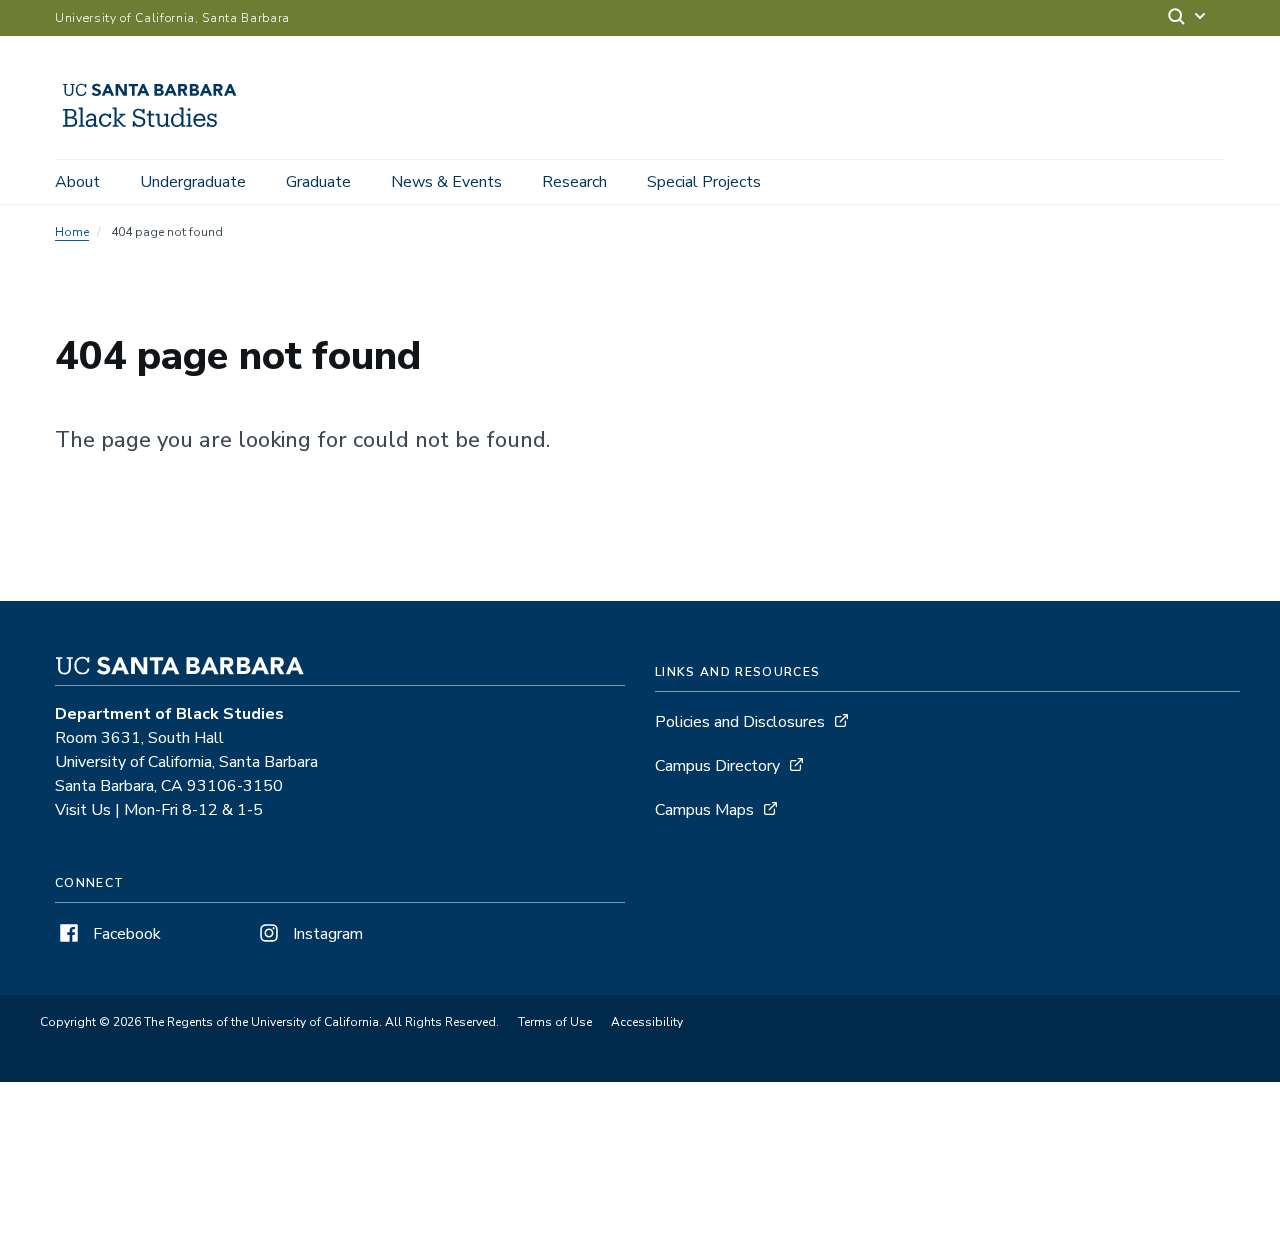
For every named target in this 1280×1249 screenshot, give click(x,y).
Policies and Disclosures (740, 722)
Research (574, 182)
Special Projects (704, 182)
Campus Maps (704, 810)
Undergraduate (193, 182)
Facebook (125, 934)
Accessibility (647, 1022)
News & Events (446, 182)
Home (72, 232)
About (77, 182)
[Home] (157, 131)
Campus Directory (717, 766)
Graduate (318, 182)
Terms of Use (555, 1022)
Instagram (326, 934)
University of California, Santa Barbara (172, 18)
